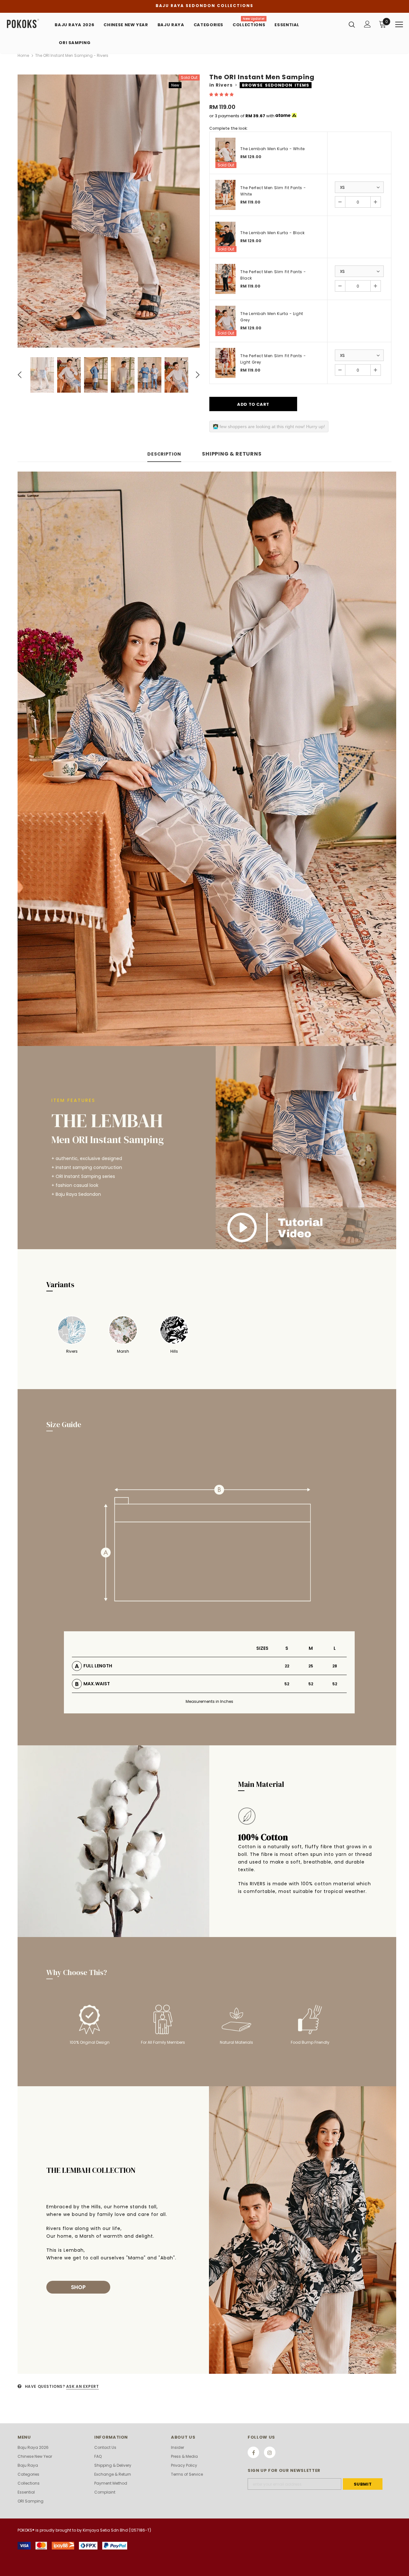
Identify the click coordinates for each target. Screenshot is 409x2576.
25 (311, 1666)
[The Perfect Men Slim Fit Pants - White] (225, 195)
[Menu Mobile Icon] (399, 25)
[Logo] (28, 24)
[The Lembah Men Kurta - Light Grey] (225, 321)
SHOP (78, 2287)
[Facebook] (253, 2452)
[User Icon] (367, 24)
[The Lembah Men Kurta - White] (225, 153)
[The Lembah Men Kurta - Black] (225, 237)
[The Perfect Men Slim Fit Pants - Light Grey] (225, 363)
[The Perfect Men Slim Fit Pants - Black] (225, 279)
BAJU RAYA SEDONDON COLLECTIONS (204, 6)
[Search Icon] (352, 24)
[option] (109, 211)
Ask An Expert (83, 2386)
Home (23, 55)
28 (335, 1666)
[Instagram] (270, 2452)
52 (287, 1684)
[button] (222, 94)
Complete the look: (228, 128)
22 (287, 1666)
